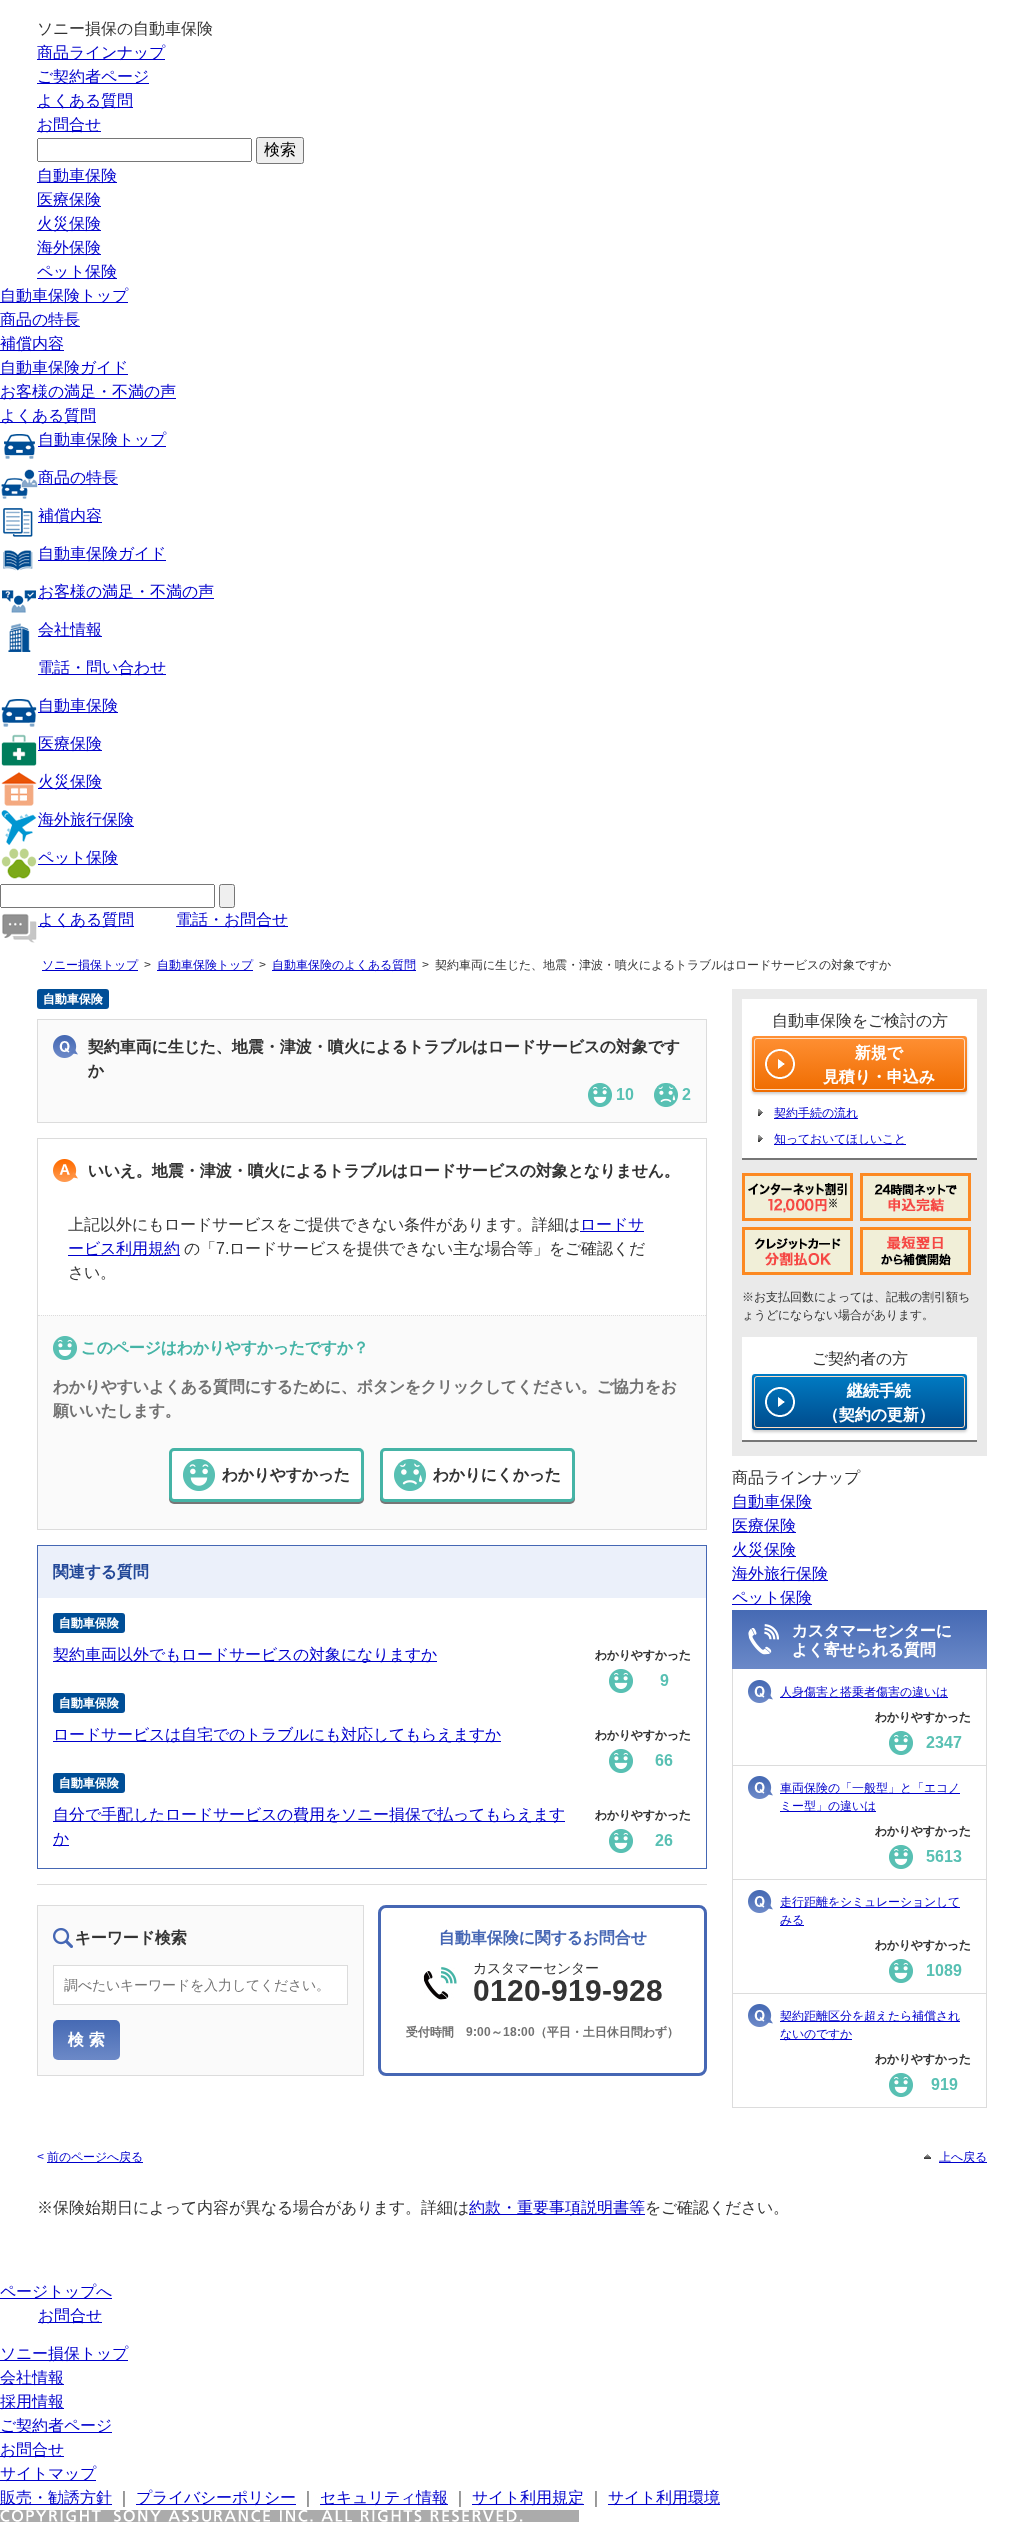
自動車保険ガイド (64, 367)
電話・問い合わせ (102, 667)
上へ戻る (963, 2157)
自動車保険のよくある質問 (344, 965)
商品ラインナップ (101, 52)
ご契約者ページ (93, 76)
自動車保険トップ (64, 295)
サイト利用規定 (528, 2497)
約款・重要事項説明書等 (557, 2207)
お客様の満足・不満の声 (88, 391)
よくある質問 (85, 100)
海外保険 (69, 247)
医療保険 (69, 199)
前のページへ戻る (95, 2157)
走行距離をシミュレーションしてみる (870, 1911)
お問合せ (69, 124)
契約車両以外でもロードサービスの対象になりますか (245, 1654)
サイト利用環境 (664, 2497)
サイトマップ (48, 2473)
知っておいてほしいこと (840, 1139)
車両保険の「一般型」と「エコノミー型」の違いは (870, 1797)
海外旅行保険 (86, 819)
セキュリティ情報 (384, 2497)
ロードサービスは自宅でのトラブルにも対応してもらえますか (277, 1734)
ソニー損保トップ (90, 965)
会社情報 (70, 629)
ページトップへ (56, 2291)
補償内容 (32, 343)
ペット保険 (77, 271)
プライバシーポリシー (216, 2497)
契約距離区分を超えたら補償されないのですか (870, 2025)
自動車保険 (77, 175)
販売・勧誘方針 (56, 2497)
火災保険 (69, 223)
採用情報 (32, 2401)
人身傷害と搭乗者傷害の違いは (864, 1692)
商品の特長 (40, 319)
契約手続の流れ (816, 1113)
